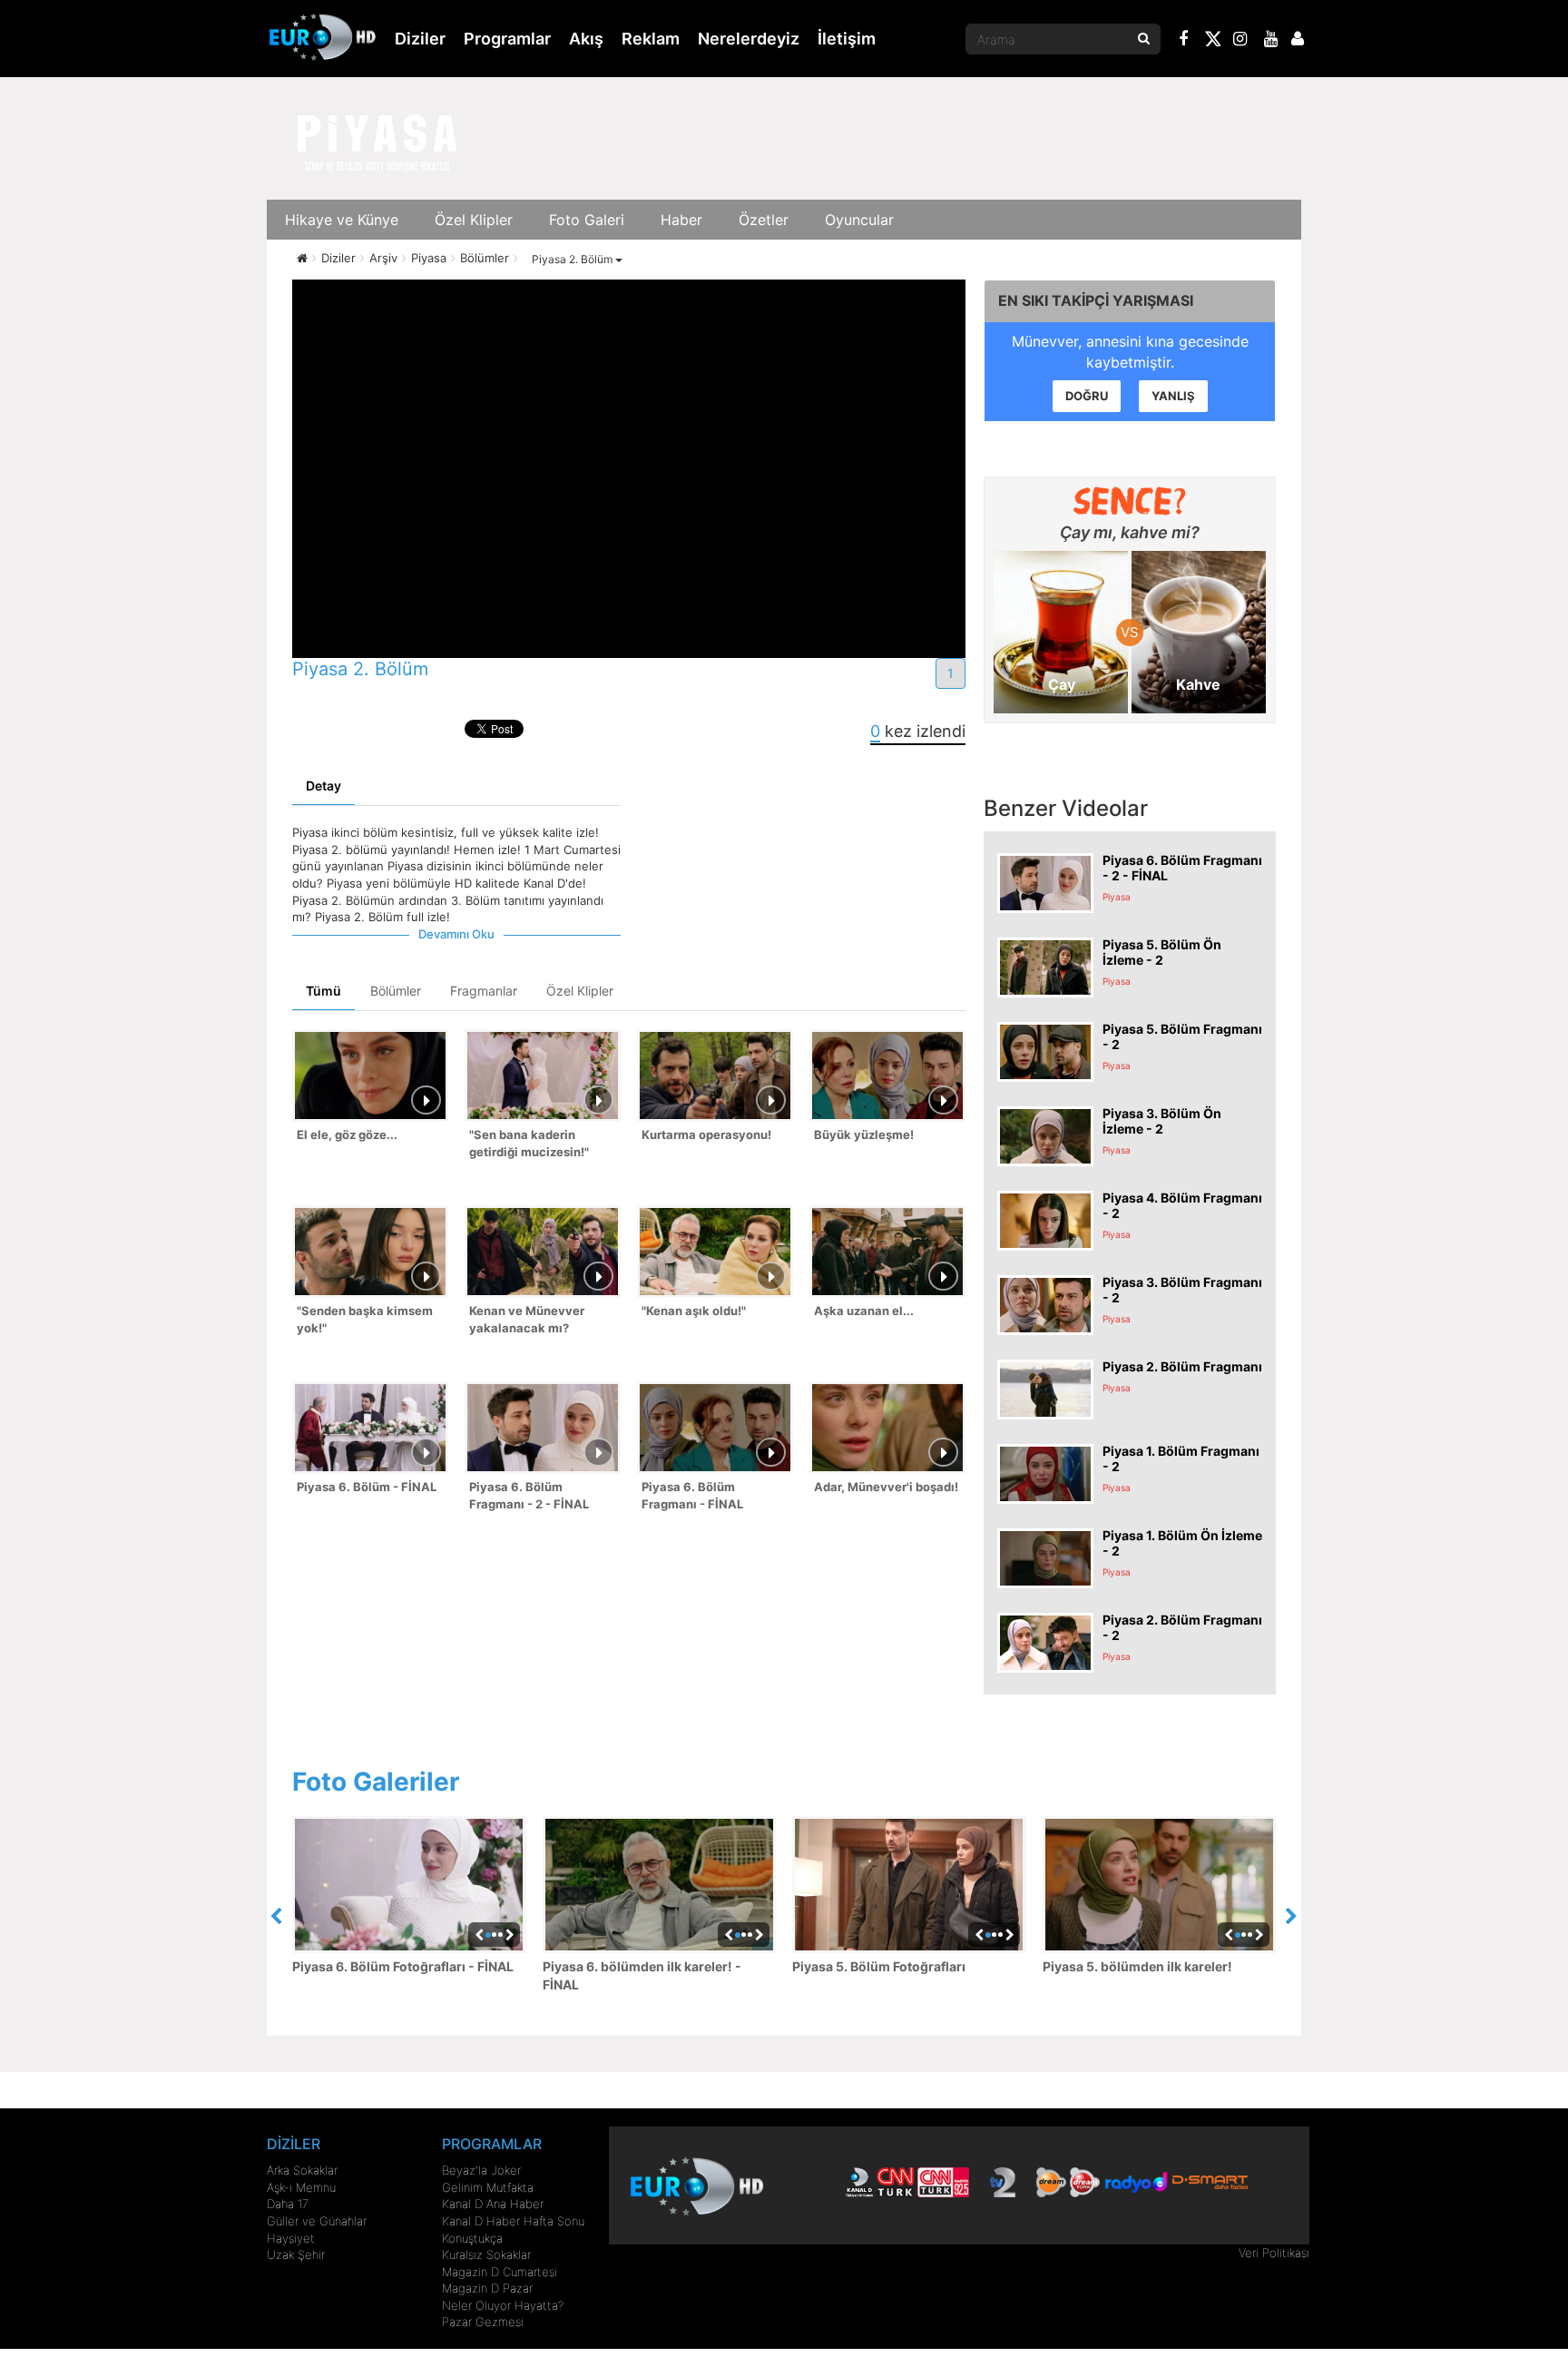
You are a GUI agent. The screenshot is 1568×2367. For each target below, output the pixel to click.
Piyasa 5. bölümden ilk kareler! (1137, 1966)
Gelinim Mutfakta (488, 2187)
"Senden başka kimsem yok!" (365, 1319)
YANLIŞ (1173, 396)
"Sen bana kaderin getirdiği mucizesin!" (529, 1143)
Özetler (764, 220)
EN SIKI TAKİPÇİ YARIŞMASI (1096, 300)
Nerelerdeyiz (749, 39)
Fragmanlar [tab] (484, 991)
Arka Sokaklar (302, 2170)
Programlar (507, 39)
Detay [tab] (323, 786)
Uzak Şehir (296, 2254)
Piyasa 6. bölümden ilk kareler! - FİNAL (642, 1975)
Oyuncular (859, 220)
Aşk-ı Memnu (301, 2187)
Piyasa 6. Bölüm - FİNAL (367, 1487)
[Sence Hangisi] (1130, 501)
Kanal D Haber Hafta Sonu (513, 2221)
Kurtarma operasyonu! (706, 1134)
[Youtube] (1271, 41)
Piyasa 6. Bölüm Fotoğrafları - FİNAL (403, 1966)
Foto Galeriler (376, 1782)
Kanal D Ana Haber (493, 2204)
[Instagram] (1240, 41)
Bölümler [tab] (396, 991)
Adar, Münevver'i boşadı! (886, 1487)
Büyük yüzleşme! (864, 1134)
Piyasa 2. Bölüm (573, 259)
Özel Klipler (474, 220)
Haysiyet (291, 2238)
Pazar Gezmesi (483, 2322)
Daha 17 (288, 2204)
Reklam (651, 39)
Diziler (420, 39)
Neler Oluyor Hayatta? (503, 2305)
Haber (681, 220)
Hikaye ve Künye (342, 220)
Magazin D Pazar (487, 2288)
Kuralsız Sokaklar (486, 2254)
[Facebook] (1184, 41)
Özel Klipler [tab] (580, 991)
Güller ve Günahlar (317, 2221)
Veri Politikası (1274, 2253)
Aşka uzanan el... (864, 1311)
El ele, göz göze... (347, 1134)
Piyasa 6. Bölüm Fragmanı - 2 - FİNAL (529, 1495)
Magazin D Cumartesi (500, 2272)
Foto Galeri (587, 220)
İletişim (847, 39)
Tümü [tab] (323, 991)
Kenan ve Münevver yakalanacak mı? (527, 1319)
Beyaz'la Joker (481, 2170)
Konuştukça (472, 2238)
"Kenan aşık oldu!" (694, 1311)
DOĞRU (1087, 396)
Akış (586, 39)
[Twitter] (1212, 42)
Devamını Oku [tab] (456, 934)
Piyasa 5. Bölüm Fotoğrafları (879, 1966)
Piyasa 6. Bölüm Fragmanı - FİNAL (692, 1495)
